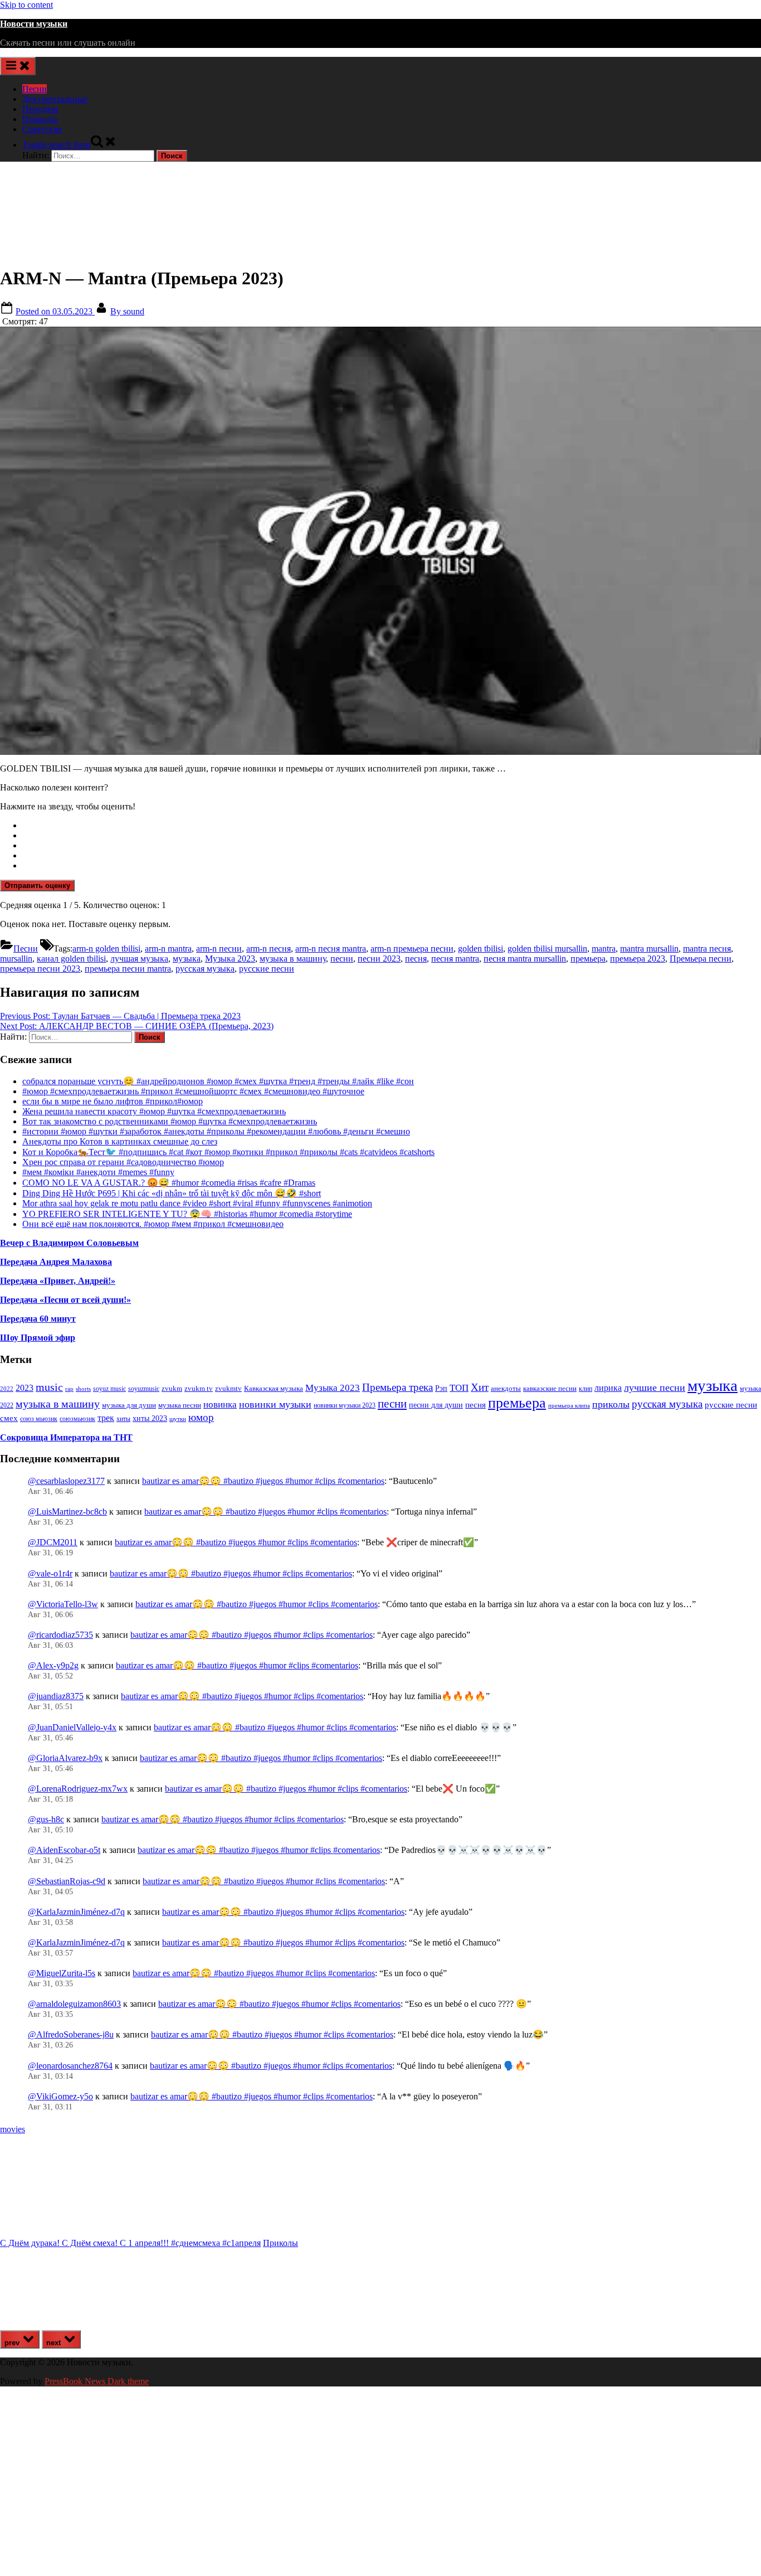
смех (9, 1418)
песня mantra (455, 959)
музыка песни (180, 1405)
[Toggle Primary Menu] (18, 66)
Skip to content (26, 5)
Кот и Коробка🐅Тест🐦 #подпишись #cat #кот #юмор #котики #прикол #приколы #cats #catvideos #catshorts (228, 1152)
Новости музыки (34, 24)
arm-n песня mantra (331, 949)
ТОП (459, 1388)
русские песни (267, 969)
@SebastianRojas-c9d (67, 1881)
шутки (178, 1419)
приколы (611, 1404)
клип (586, 1389)
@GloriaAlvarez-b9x (65, 1758)
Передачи (40, 109)
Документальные (55, 99)
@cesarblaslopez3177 (66, 1481)
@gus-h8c (46, 1819)
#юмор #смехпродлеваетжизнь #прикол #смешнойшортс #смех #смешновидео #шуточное (193, 1091)
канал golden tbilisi (71, 959)
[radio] (392, 826)
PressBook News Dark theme (97, 2381)
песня (416, 959)
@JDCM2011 (53, 1542)
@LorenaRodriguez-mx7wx (78, 1789)
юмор (201, 1417)
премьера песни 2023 (40, 969)
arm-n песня (269, 949)
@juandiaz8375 (56, 1696)
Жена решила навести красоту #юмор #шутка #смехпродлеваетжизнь (154, 1111)
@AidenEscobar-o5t (64, 1850)
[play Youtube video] (380, 541)
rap (69, 1389)
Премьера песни (701, 959)
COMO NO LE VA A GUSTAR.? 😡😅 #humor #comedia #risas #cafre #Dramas (169, 1183)
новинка (220, 1405)
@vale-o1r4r (50, 1573)
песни (342, 959)
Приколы (40, 119)
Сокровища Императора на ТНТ (66, 1437)
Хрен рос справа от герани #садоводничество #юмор (123, 1162)
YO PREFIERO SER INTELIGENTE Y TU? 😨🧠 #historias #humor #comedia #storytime (187, 1214)
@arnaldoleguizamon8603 (74, 2004)
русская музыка (205, 969)
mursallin (16, 959)
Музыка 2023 (230, 959)
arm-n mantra (168, 949)
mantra (604, 949)
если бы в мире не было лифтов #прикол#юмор (113, 1101)
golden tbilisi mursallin (547, 949)
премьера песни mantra (128, 969)
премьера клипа (569, 1406)
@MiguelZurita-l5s (62, 1973)
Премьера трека (397, 1387)
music (49, 1387)
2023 (25, 1388)
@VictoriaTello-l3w (63, 1604)
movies (13, 2129)
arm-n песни (219, 949)
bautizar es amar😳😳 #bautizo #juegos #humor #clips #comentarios (263, 1481)
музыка (187, 959)
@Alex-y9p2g (53, 1665)
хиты (123, 1419)
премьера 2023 (638, 959)
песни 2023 (379, 959)
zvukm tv (199, 1388)
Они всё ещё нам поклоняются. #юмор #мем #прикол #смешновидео (153, 1224)
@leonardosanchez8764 (70, 2066)
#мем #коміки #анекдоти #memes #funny (98, 1172)
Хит (480, 1387)
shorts (83, 1389)
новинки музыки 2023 (345, 1405)
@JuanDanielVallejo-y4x (72, 1727)
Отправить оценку (37, 886)
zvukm (172, 1388)
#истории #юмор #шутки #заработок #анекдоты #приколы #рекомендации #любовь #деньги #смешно (216, 1131)
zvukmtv (228, 1388)
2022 (7, 1389)
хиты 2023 (150, 1418)
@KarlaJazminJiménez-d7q (76, 1912)
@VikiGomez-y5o (60, 2096)
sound (127, 311)
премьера (588, 959)
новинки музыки (275, 1404)
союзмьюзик (77, 1419)
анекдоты (506, 1388)
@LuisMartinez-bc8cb (67, 1512)
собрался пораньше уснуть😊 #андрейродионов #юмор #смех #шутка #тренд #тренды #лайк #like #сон (218, 1081)
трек (106, 1418)
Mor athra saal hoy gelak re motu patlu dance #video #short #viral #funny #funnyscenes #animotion (197, 1203)
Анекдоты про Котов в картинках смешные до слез (120, 1141)
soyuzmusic (144, 1389)
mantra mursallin (649, 949)
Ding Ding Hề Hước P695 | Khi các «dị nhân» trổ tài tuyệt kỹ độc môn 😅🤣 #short (172, 1193)
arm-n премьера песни (412, 949)
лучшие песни (655, 1388)
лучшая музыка (139, 959)
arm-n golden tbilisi (106, 949)
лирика (608, 1388)
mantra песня (707, 949)
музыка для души (129, 1405)
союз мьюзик (39, 1419)
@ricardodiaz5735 (60, 1635)
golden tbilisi (480, 949)
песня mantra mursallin (525, 959)
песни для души (436, 1405)
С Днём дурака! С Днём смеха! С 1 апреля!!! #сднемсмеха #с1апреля (130, 2243)
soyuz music (109, 1389)
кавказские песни (550, 1388)
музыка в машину (293, 959)
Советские (42, 129)
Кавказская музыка (274, 1388)
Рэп (441, 1388)
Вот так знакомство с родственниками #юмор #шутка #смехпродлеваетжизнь (170, 1121)
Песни (35, 89)
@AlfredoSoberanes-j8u (71, 2034)
